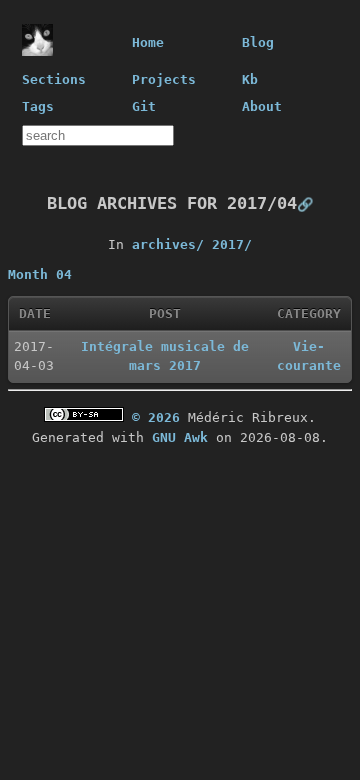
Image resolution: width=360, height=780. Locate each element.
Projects (164, 79)
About (262, 106)
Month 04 (40, 274)
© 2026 (156, 417)
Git (144, 106)
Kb (250, 79)
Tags (38, 106)
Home (148, 42)
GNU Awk (180, 437)
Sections (54, 79)
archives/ (168, 244)
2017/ (232, 244)
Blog (258, 42)
